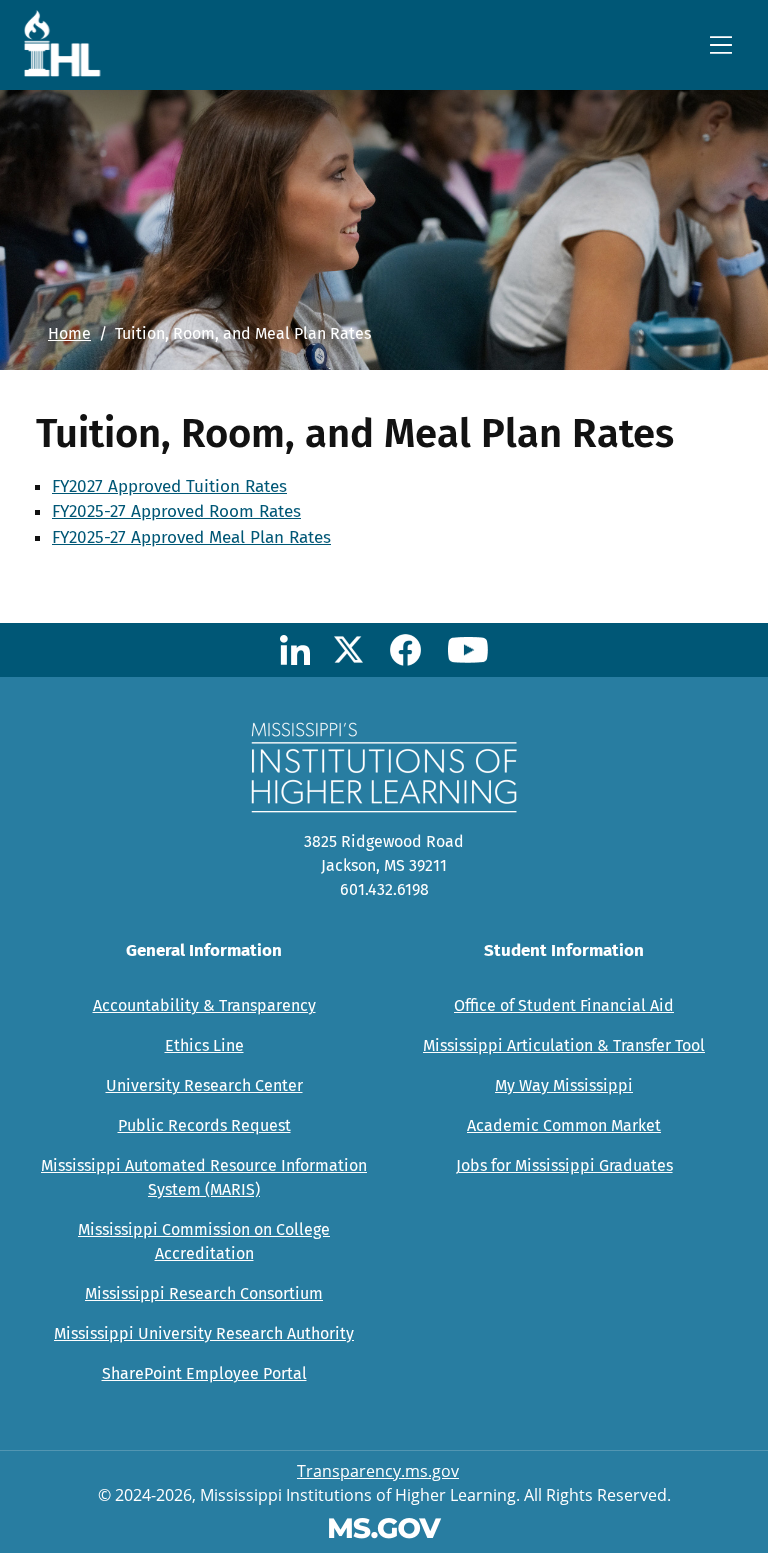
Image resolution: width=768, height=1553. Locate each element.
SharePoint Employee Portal (204, 1373)
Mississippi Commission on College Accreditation (204, 1241)
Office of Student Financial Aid (564, 1005)
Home (69, 333)
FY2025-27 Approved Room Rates (176, 511)
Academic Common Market (564, 1125)
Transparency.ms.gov (378, 1471)
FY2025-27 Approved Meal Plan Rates (191, 537)
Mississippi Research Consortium (204, 1293)
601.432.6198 (384, 889)
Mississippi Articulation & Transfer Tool (564, 1045)
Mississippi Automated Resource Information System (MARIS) (204, 1177)
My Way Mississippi (564, 1085)
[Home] (68, 43)
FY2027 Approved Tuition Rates (169, 486)
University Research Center (204, 1085)
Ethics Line (204, 1045)
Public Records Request (204, 1125)
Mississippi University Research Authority (204, 1333)
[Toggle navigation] (721, 45)
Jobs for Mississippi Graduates (564, 1165)
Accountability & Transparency (204, 1005)
